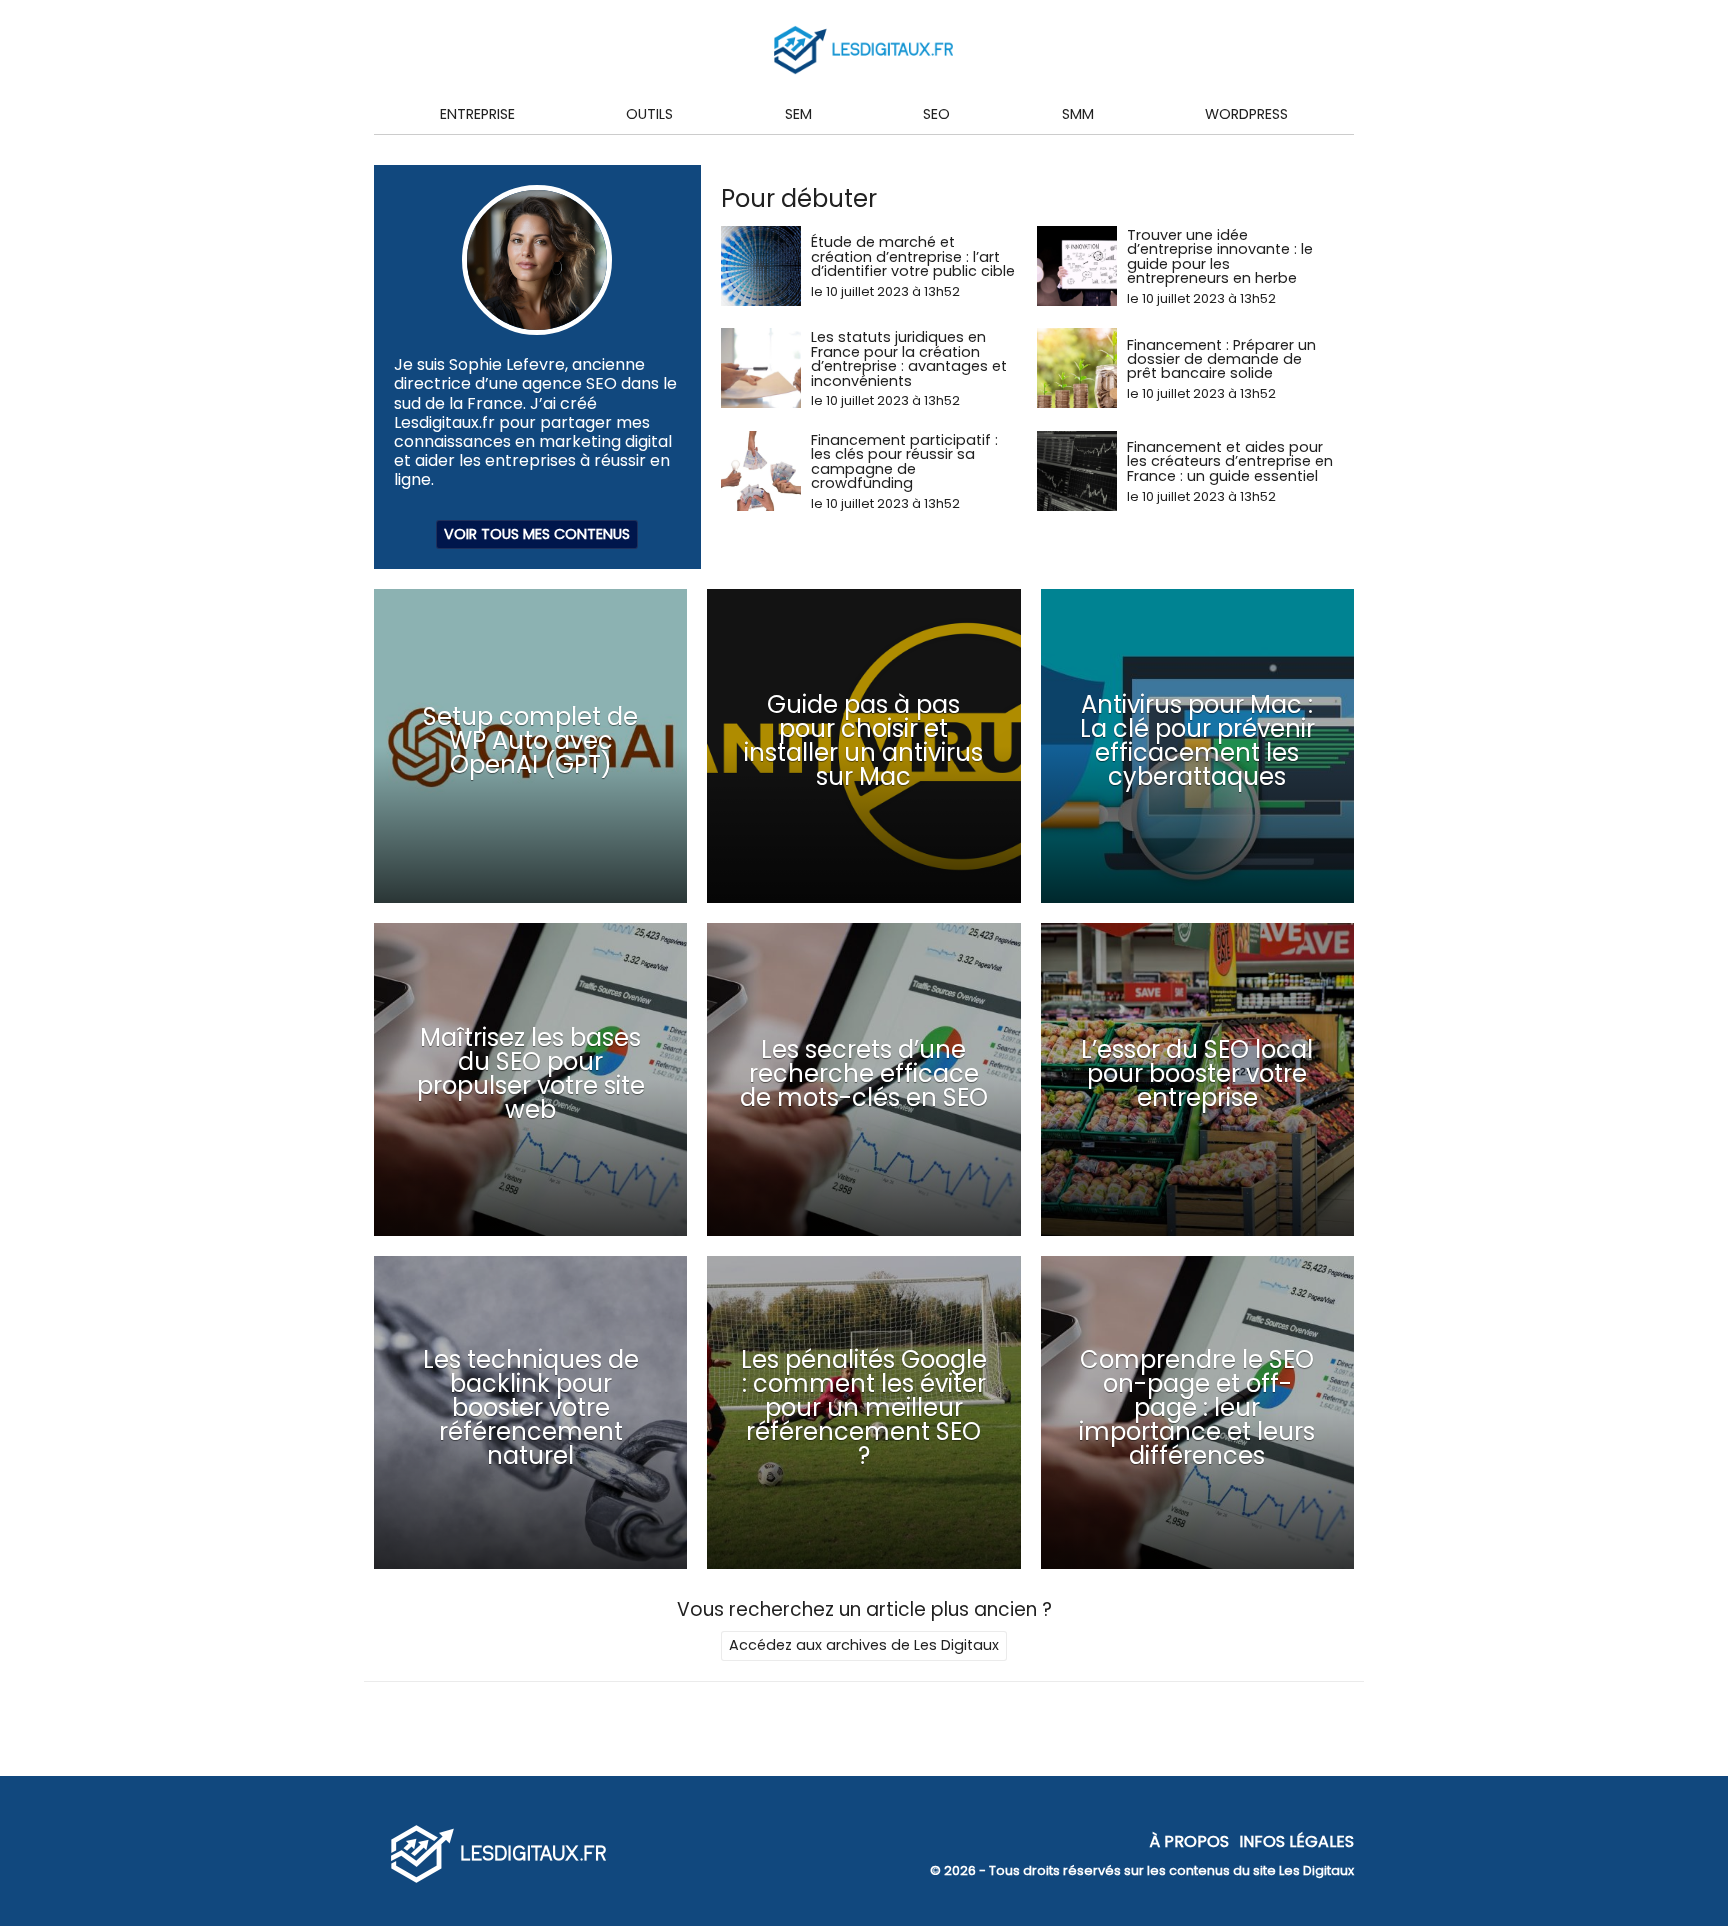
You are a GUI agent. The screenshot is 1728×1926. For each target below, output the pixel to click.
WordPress (1246, 114)
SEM (798, 114)
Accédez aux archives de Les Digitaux (864, 1645)
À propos (1189, 1840)
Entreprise (477, 114)
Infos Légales (1296, 1840)
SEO (936, 114)
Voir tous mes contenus (537, 534)
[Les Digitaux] (499, 1884)
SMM (1078, 114)
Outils (649, 114)
